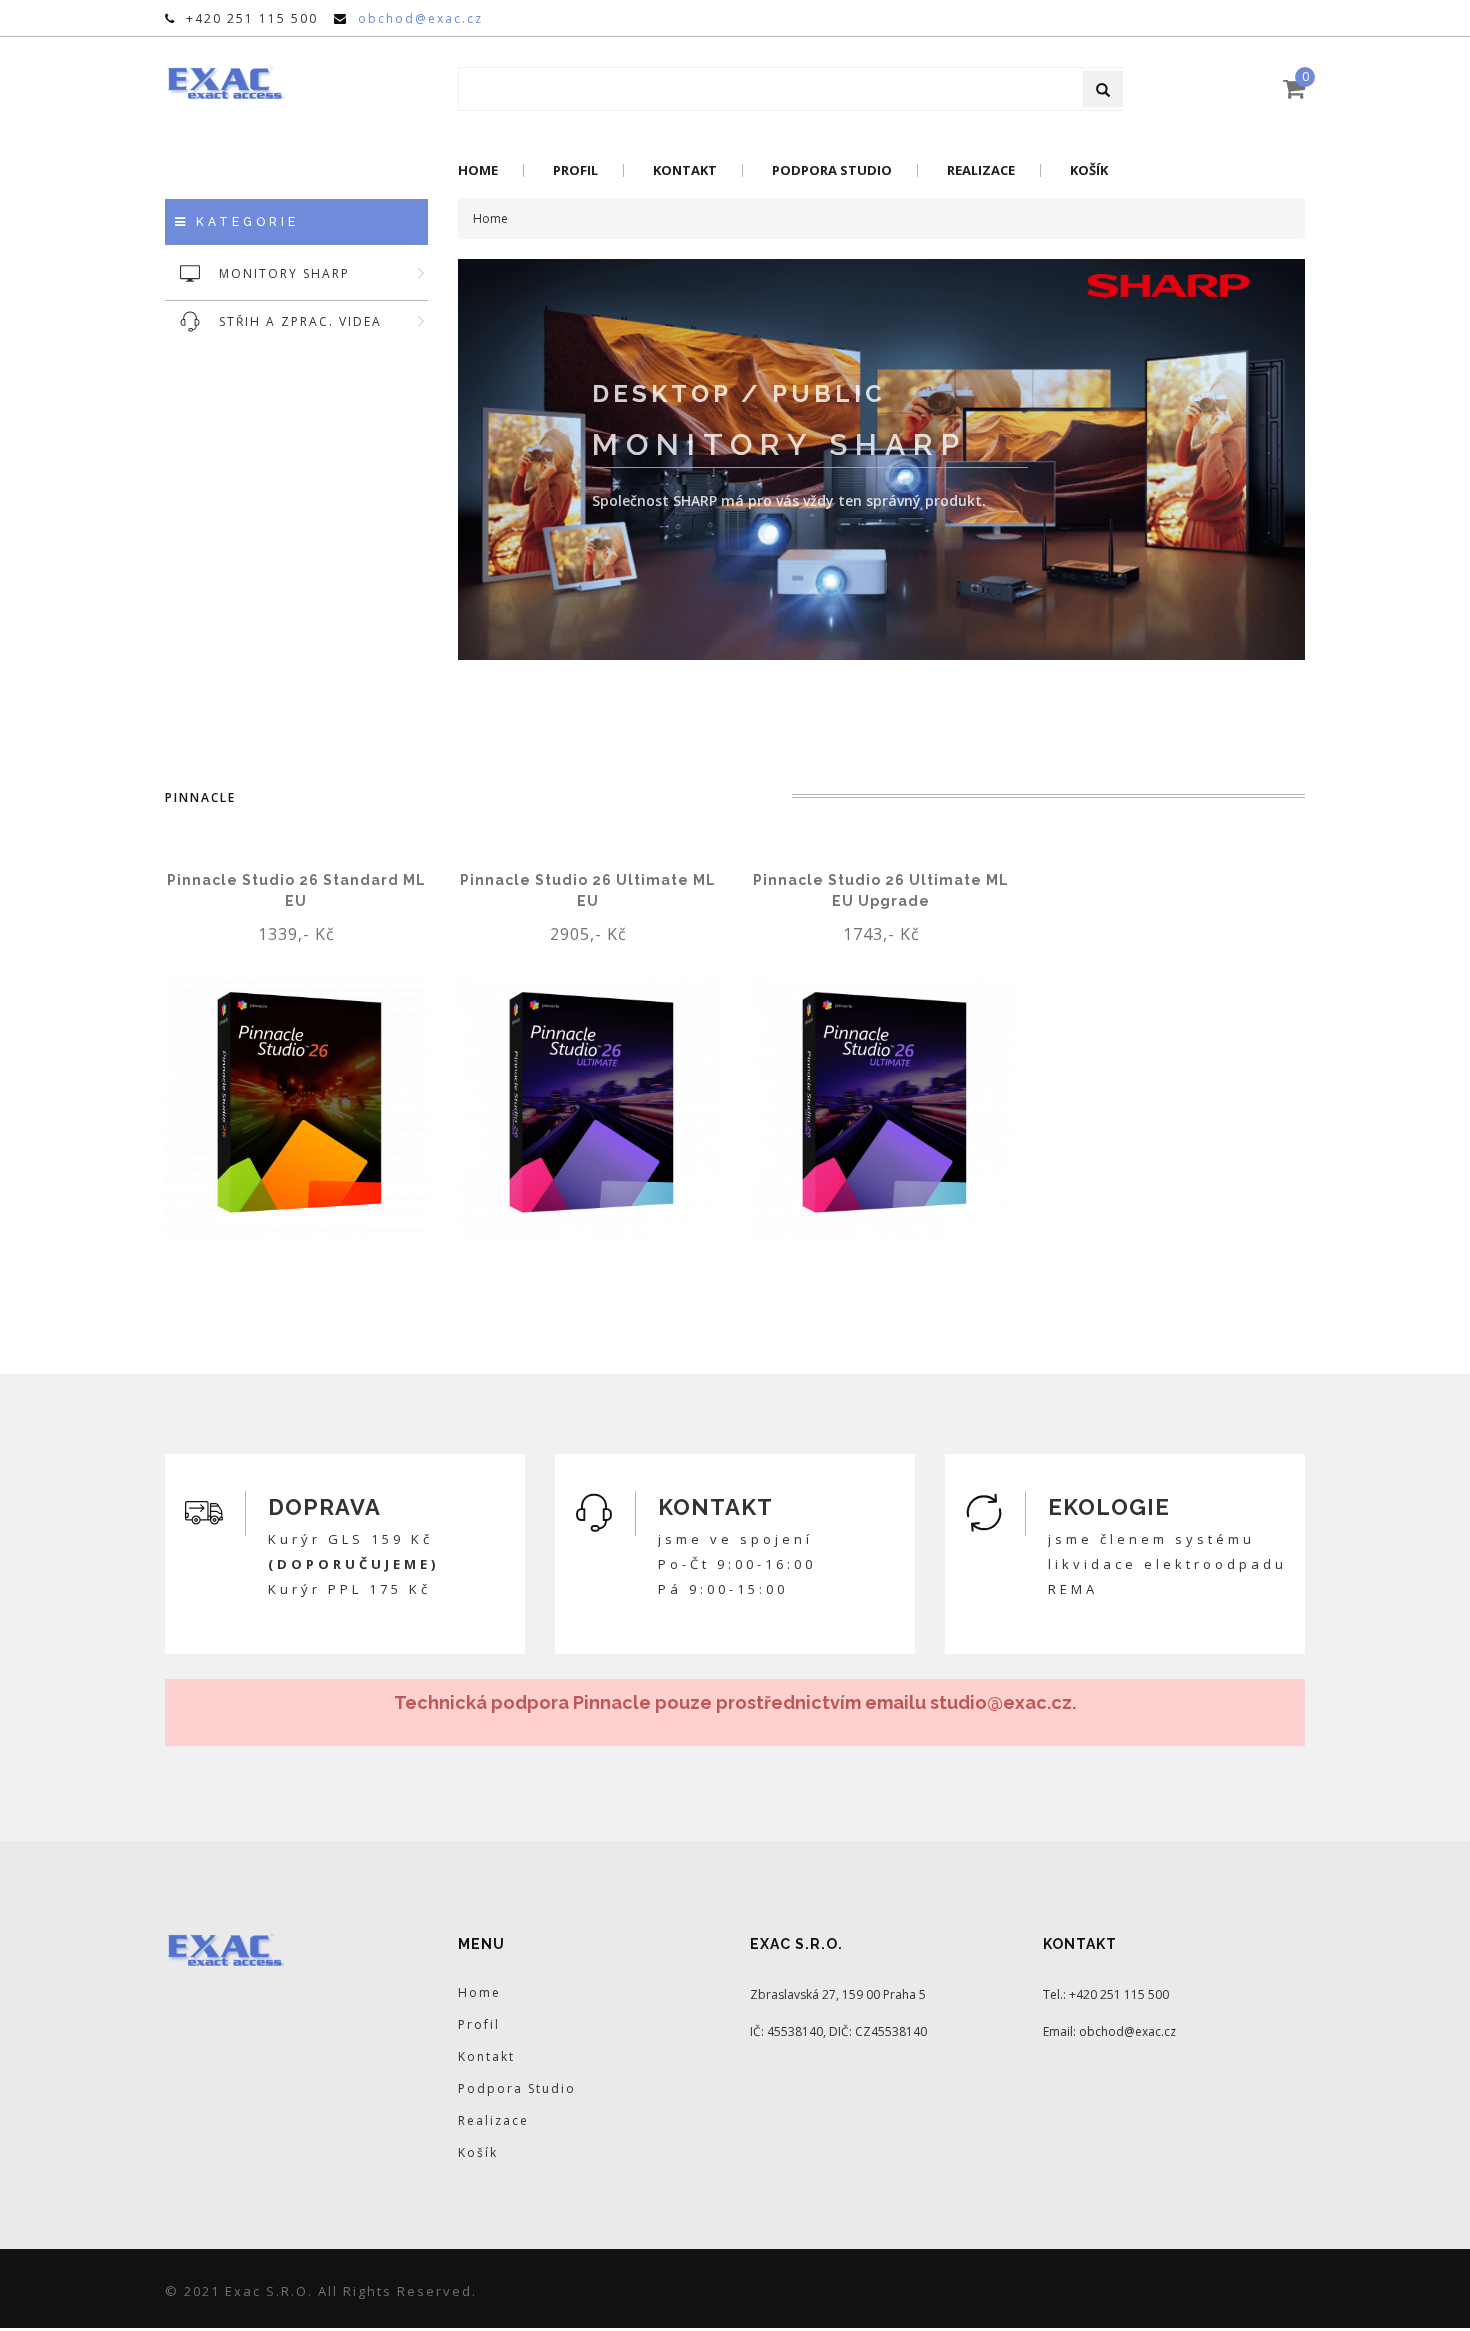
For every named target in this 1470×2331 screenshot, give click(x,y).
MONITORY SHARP (284, 273)
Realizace (981, 170)
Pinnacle (200, 797)
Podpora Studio (832, 170)
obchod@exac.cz (420, 18)
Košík (1089, 170)
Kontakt (685, 170)
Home (478, 170)
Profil (575, 170)
